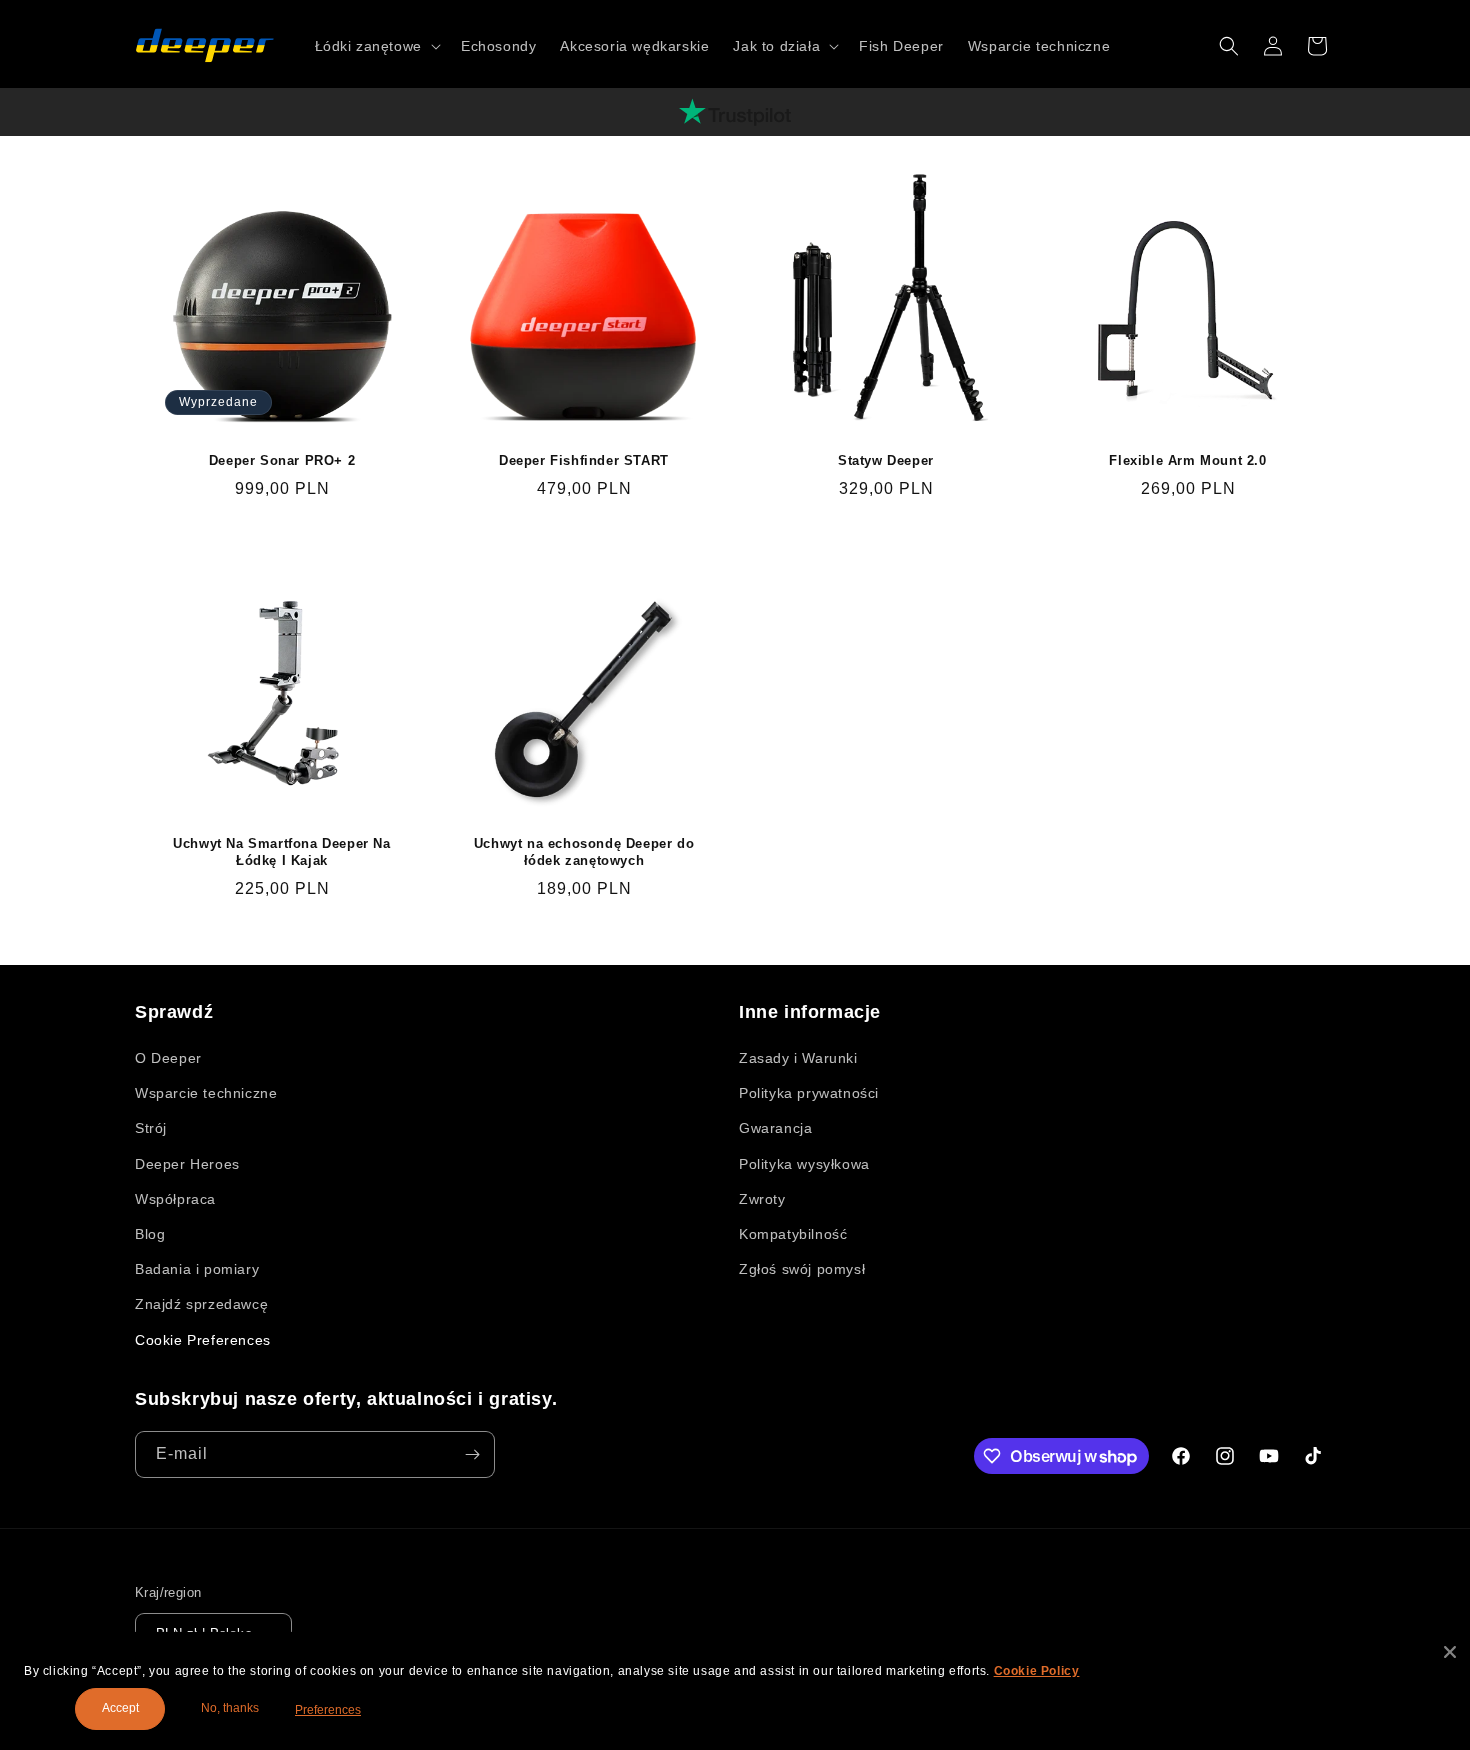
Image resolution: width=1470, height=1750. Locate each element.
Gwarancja (775, 1128)
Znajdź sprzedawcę (201, 1304)
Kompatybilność (793, 1234)
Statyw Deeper (886, 460)
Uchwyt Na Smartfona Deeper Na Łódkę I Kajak (281, 852)
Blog (150, 1234)
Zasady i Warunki (798, 1058)
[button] (376, 46)
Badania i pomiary (197, 1269)
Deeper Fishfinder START (584, 460)
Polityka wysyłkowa (804, 1164)
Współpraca (175, 1199)
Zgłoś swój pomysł (802, 1269)
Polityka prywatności (809, 1093)
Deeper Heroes (187, 1164)
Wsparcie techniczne (206, 1093)
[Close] (1450, 1652)
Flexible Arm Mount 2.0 (1187, 460)
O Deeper (168, 1058)
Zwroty (762, 1199)
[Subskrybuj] (472, 1454)
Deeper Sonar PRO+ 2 (282, 460)
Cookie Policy (1037, 1671)
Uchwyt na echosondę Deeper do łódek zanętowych (584, 852)
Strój (151, 1128)
